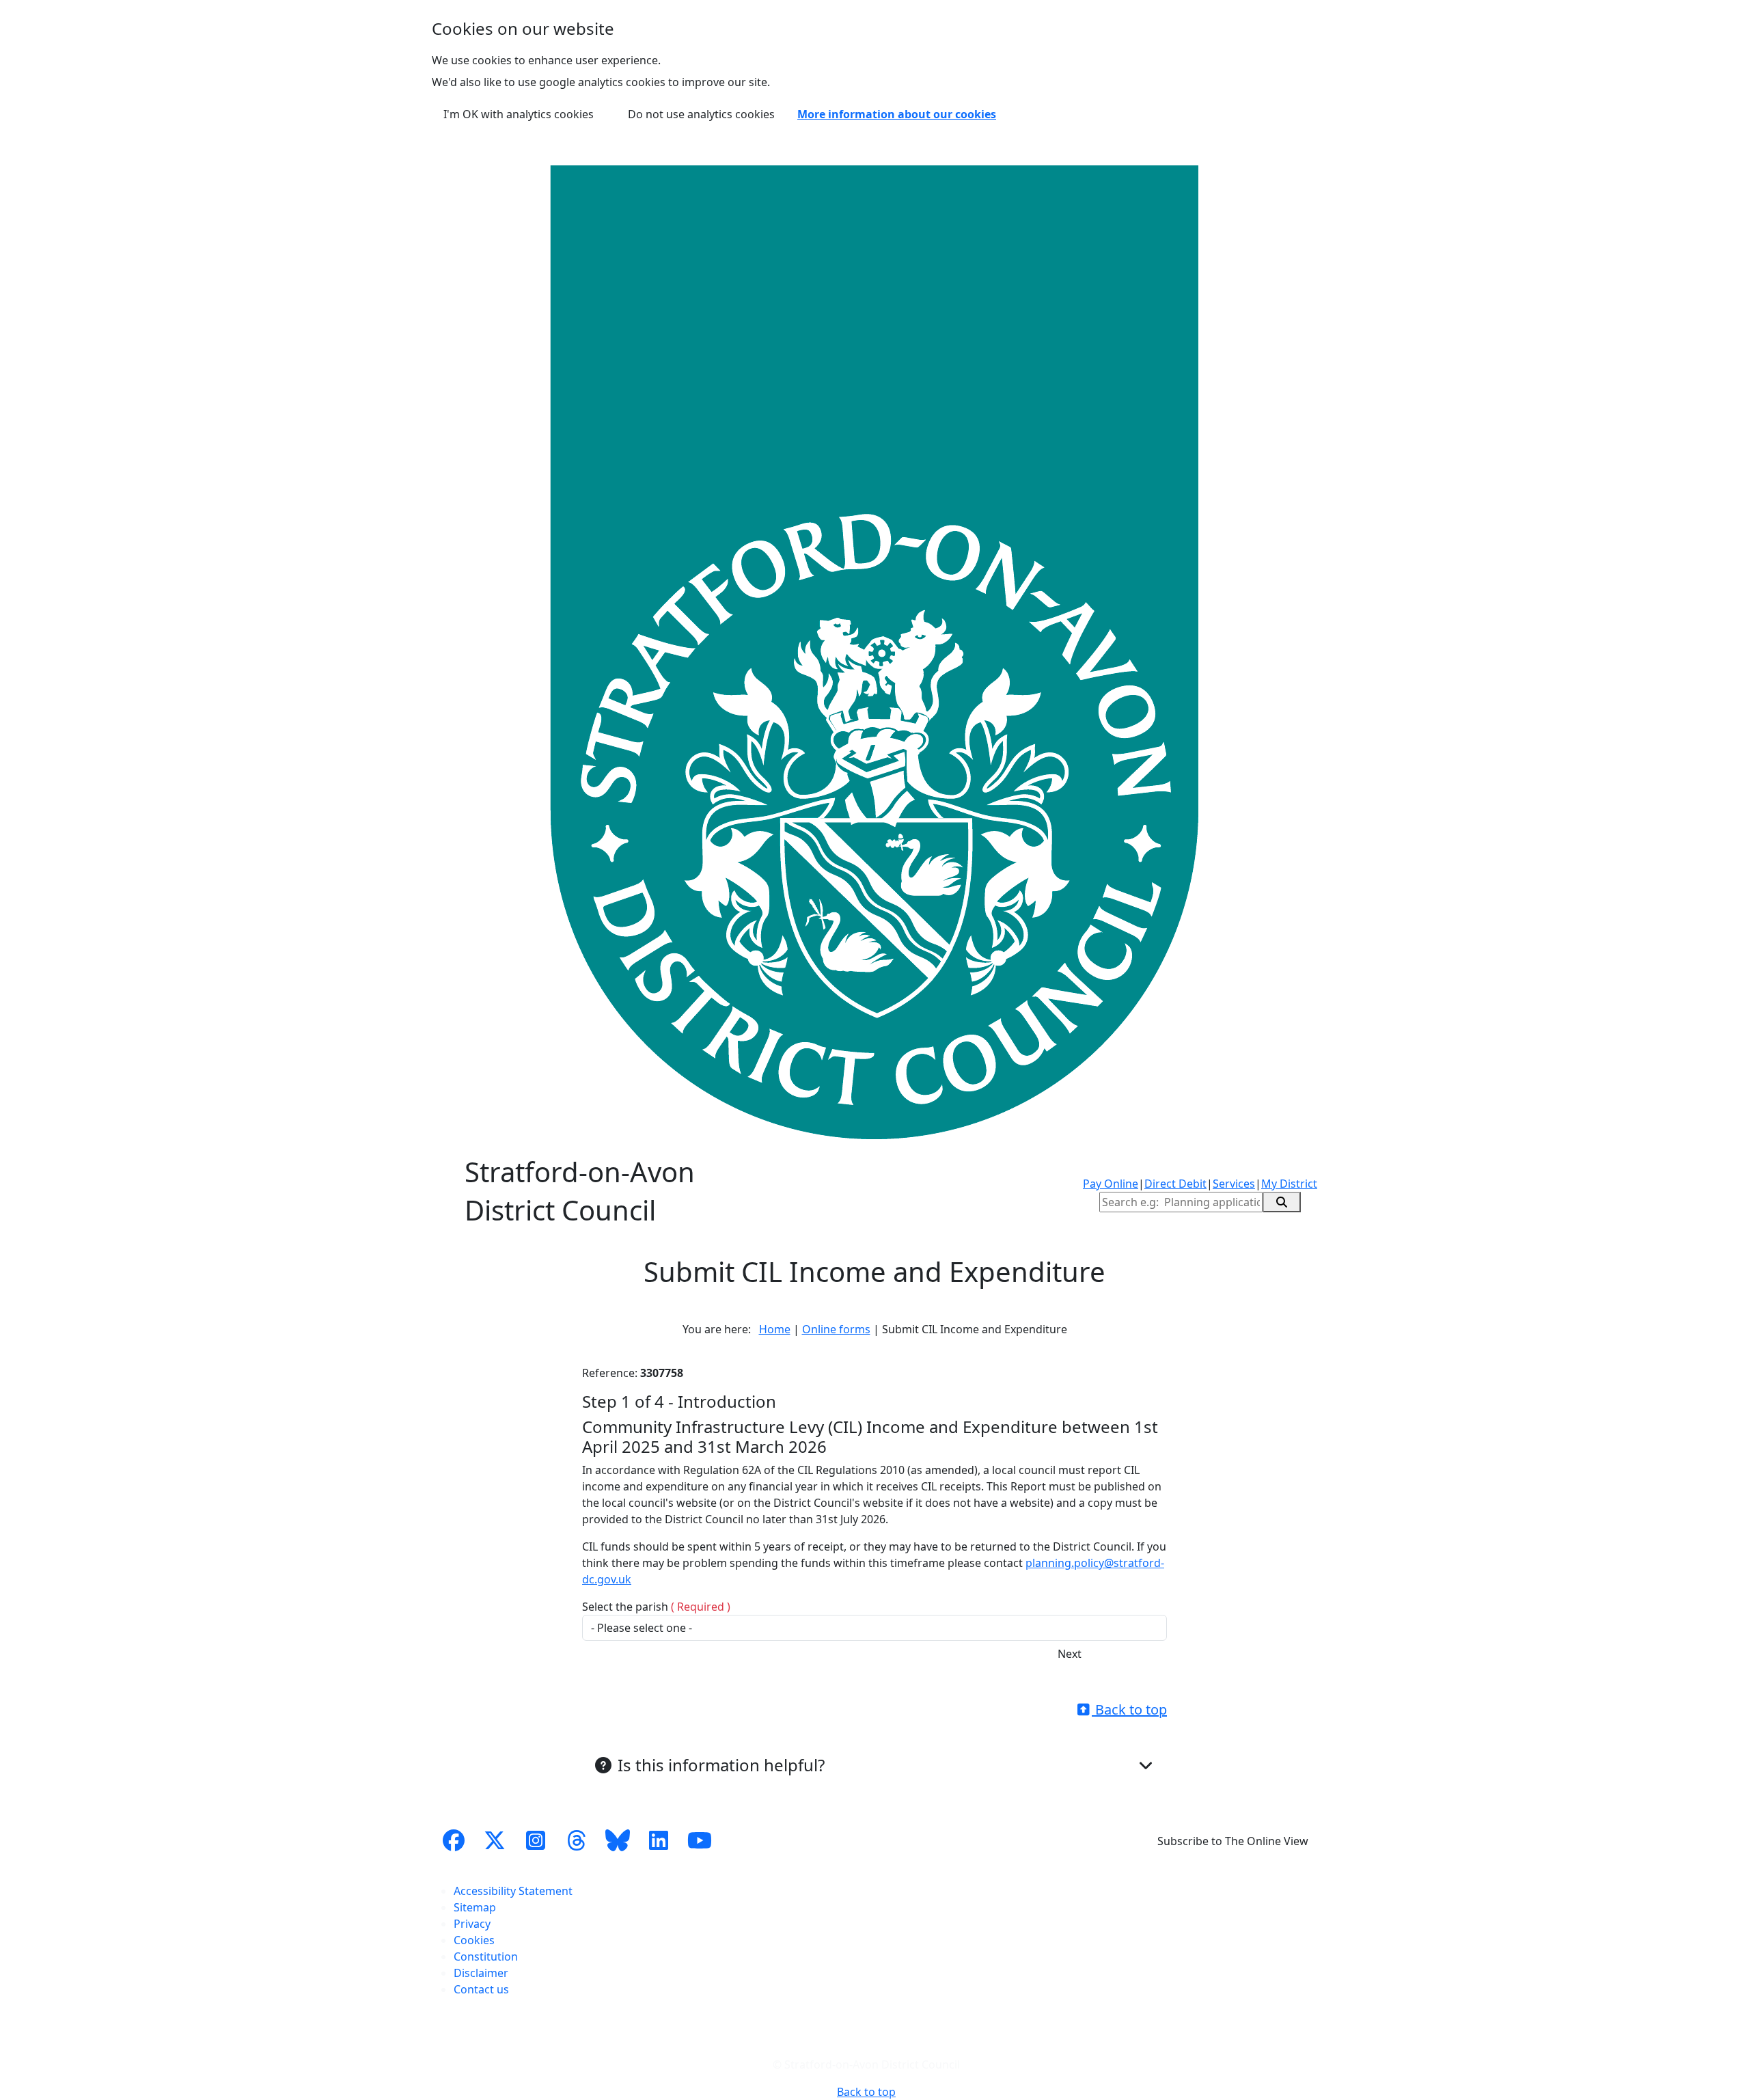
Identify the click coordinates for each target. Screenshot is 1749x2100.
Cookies (474, 1940)
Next (1070, 1654)
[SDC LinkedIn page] (659, 1841)
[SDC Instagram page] (536, 1841)
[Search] (1282, 1202)
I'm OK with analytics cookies (519, 114)
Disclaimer (481, 1973)
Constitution (486, 1956)
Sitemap (475, 1907)
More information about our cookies (897, 114)
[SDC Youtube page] (700, 1841)
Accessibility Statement (513, 1891)
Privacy (472, 1924)
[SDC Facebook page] (454, 1841)
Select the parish (656, 1607)
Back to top (1129, 1709)
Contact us (481, 1989)
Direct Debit (1175, 1184)
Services (1234, 1184)
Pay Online (1111, 1184)
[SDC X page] (495, 1841)
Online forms (836, 1329)
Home (775, 1329)
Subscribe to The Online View (1233, 1841)
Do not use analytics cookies (701, 114)
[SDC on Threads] (577, 1841)
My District (1289, 1184)
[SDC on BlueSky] (618, 1841)
